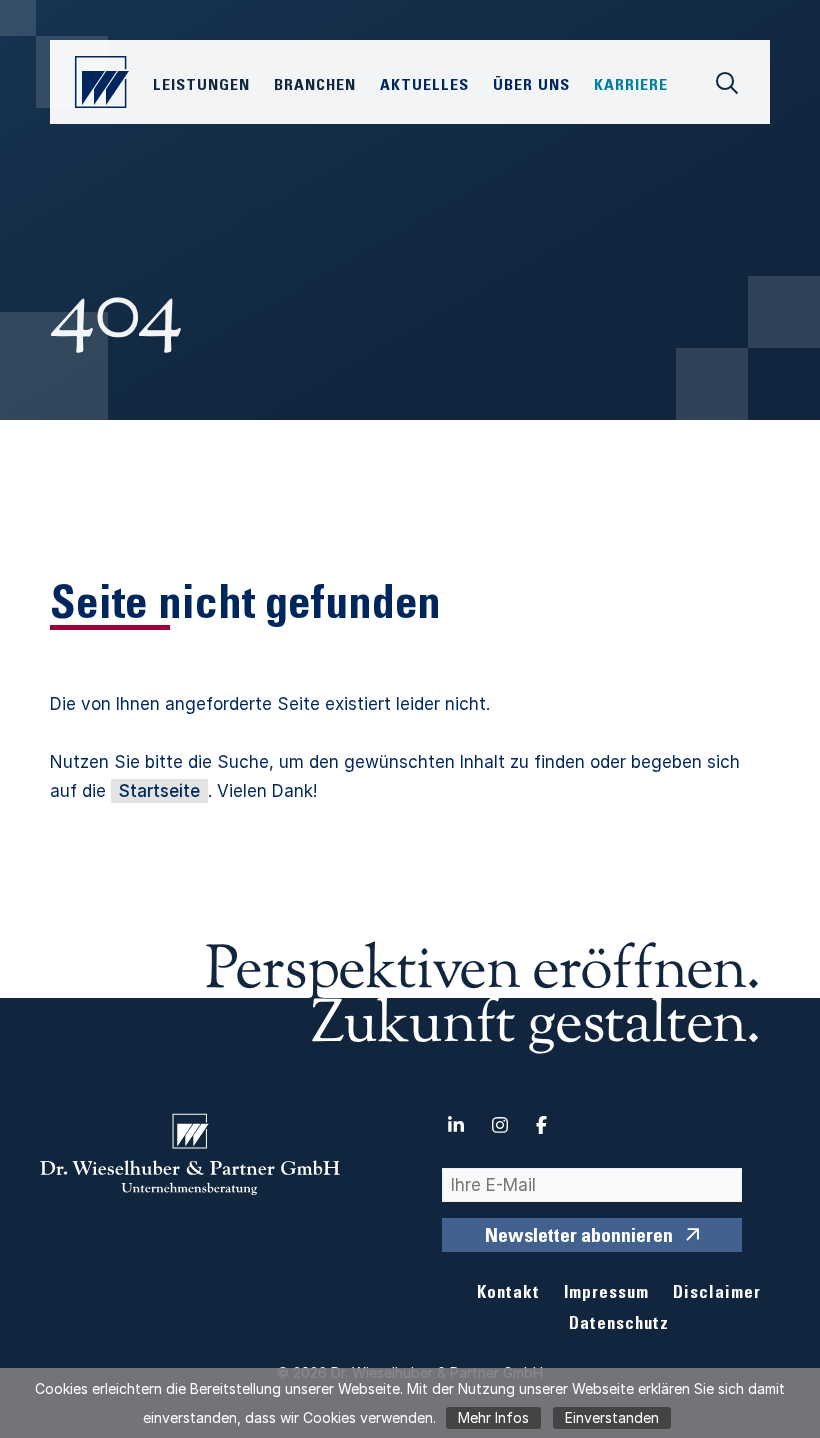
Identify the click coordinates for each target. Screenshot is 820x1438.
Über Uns (531, 86)
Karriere (631, 86)
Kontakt (508, 1294)
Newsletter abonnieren (579, 1238)
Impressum (606, 1294)
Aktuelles (424, 86)
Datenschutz (619, 1325)
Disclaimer (717, 1294)
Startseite (159, 791)
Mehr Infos (493, 1417)
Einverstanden (612, 1417)
